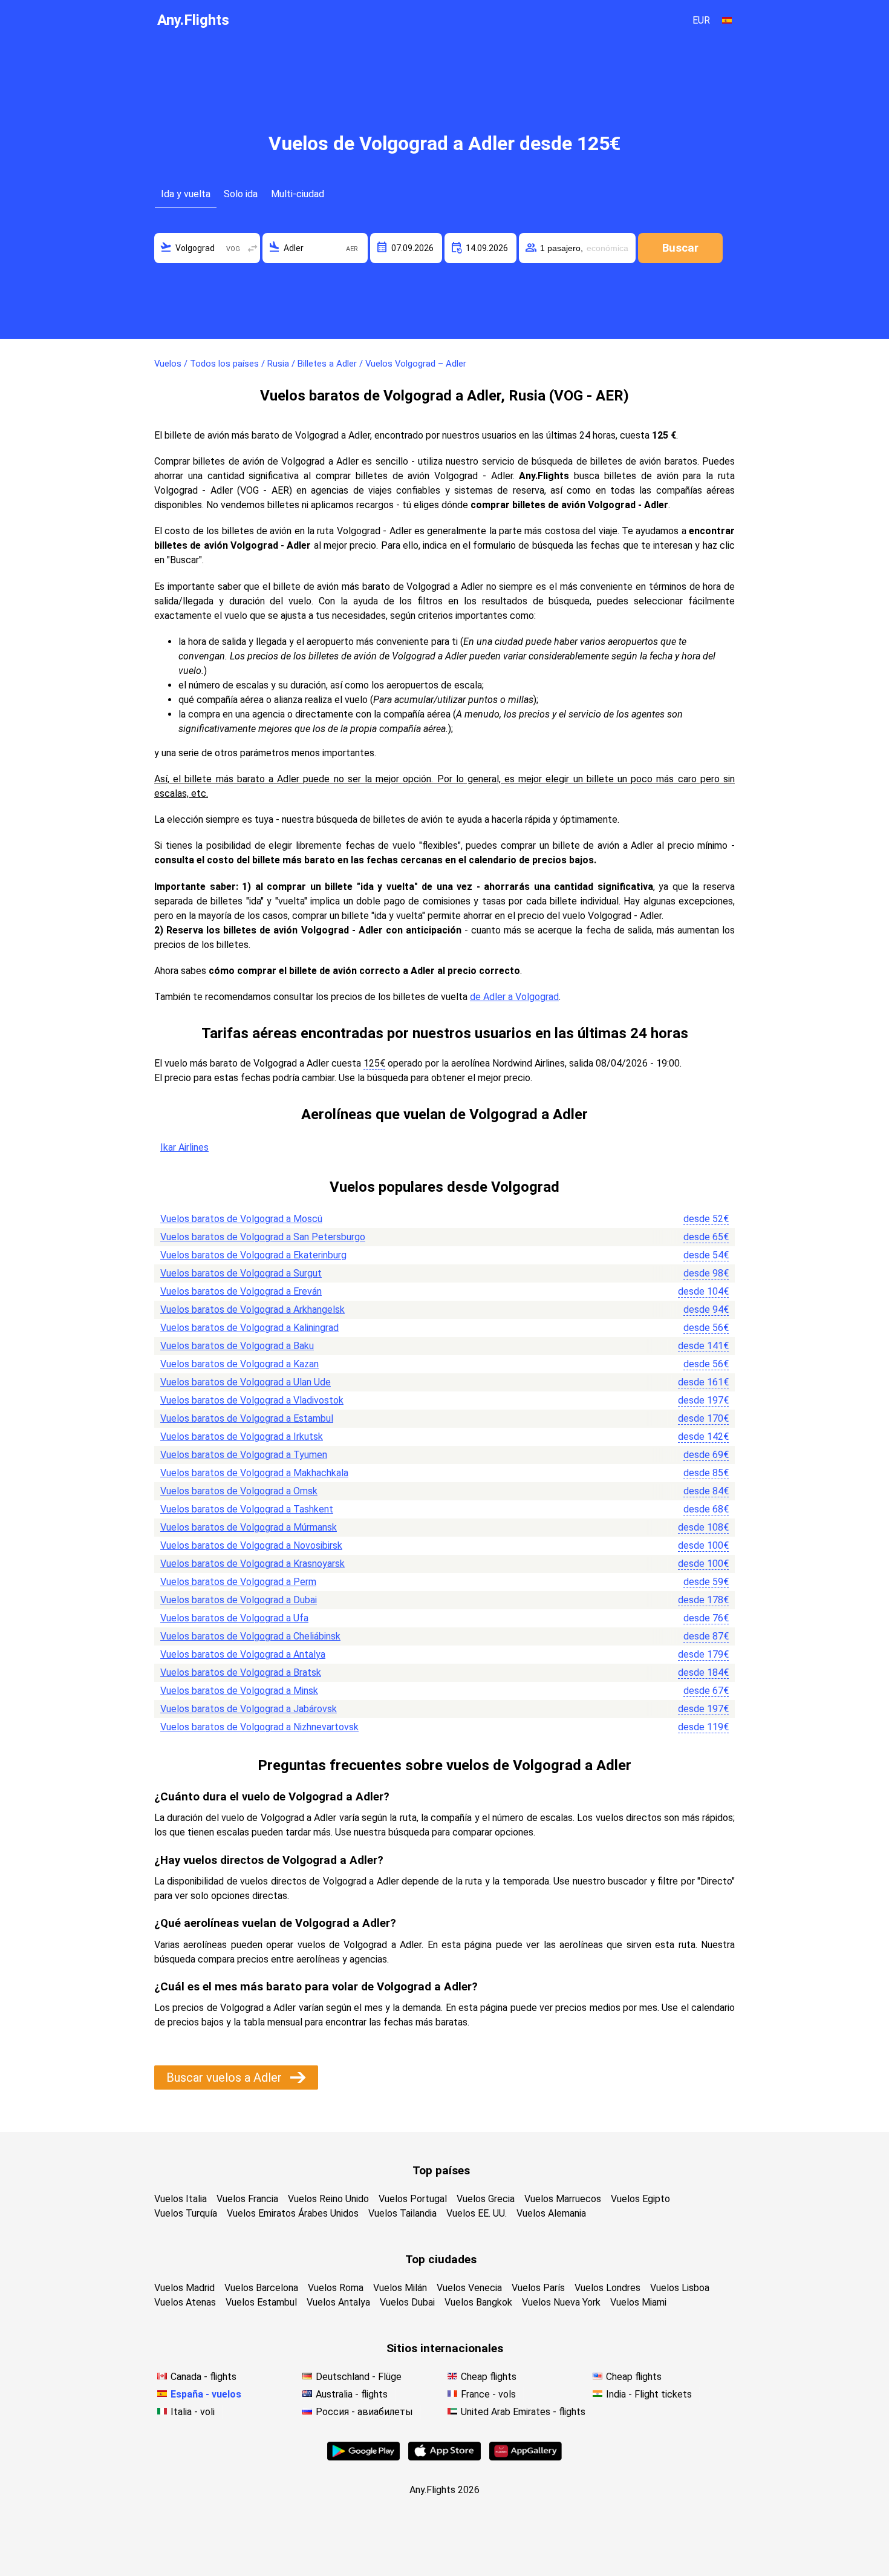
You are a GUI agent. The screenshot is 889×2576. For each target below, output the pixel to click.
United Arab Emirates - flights (523, 2412)
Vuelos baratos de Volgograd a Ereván (241, 1291)
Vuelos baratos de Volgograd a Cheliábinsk (250, 1636)
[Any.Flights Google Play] (363, 2457)
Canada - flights (204, 2377)
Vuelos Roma (336, 2288)
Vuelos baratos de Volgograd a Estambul (247, 1418)
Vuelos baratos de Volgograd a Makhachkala (254, 1473)
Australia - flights (352, 2394)
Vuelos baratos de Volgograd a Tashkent (247, 1509)
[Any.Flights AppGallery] (526, 2457)
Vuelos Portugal (413, 2199)
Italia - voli (193, 2412)
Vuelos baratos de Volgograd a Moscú (241, 1219)
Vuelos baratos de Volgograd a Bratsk (241, 1672)
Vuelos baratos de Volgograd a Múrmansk (249, 1527)
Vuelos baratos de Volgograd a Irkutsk (242, 1437)
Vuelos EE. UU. (477, 2213)
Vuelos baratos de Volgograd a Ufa (234, 1618)
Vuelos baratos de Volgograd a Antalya (243, 1654)
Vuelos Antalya (338, 2302)
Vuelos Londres (607, 2288)
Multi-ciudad (298, 194)
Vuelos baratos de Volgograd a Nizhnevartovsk (259, 1727)
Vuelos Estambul (261, 2302)
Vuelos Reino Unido (328, 2199)
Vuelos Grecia (486, 2199)
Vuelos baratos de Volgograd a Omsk (239, 1491)
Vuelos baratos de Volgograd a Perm (238, 1582)
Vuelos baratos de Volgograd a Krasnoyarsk (252, 1564)
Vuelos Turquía (186, 2213)
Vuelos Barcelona (261, 2288)
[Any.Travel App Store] (444, 2457)
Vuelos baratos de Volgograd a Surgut (241, 1273)
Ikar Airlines (184, 1147)
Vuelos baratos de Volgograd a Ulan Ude (246, 1382)
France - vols (488, 2394)
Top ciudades (441, 2259)
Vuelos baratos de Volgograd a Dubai (239, 1600)
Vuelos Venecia (469, 2288)
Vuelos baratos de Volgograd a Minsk (239, 1691)
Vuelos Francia (247, 2199)
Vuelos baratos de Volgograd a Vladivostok (252, 1400)
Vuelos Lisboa (680, 2288)
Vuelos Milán (400, 2288)
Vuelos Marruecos (563, 2199)
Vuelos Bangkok (478, 2302)
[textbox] (207, 248)
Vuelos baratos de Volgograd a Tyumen (244, 1455)
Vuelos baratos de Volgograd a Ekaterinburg (253, 1255)
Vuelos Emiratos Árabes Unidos (293, 2213)
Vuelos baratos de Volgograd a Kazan (239, 1364)
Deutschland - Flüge (359, 2377)
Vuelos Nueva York (561, 2302)
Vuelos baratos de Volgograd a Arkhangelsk (252, 1309)
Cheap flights (489, 2377)
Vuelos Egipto (640, 2199)
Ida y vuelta (186, 194)
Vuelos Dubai (407, 2302)
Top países (441, 2170)
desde (706, 1219)
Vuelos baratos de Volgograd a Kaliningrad (249, 1328)
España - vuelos (206, 2394)
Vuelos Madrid (184, 2288)
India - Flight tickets (649, 2394)
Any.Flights (193, 20)
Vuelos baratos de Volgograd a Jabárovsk (249, 1709)
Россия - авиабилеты (364, 2412)
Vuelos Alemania (551, 2213)
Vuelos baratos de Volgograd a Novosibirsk (251, 1545)
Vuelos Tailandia (402, 2213)
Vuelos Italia (181, 2199)
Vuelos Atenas (185, 2302)
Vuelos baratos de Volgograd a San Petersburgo (263, 1237)
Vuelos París (538, 2288)
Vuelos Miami (638, 2302)
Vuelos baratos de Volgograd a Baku (237, 1346)
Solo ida (241, 194)
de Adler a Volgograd (514, 997)
